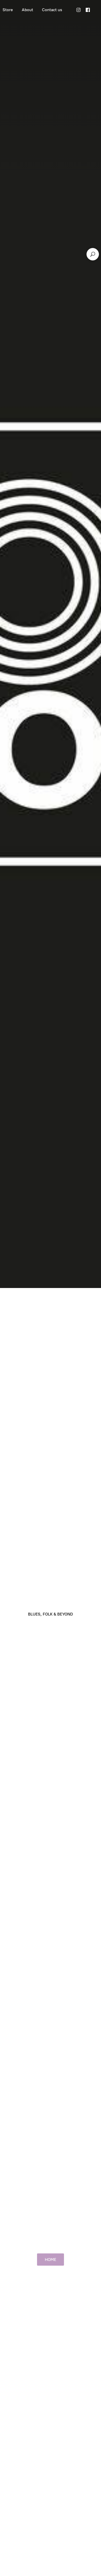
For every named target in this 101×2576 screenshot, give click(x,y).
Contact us (52, 10)
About (27, 10)
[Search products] (93, 254)
